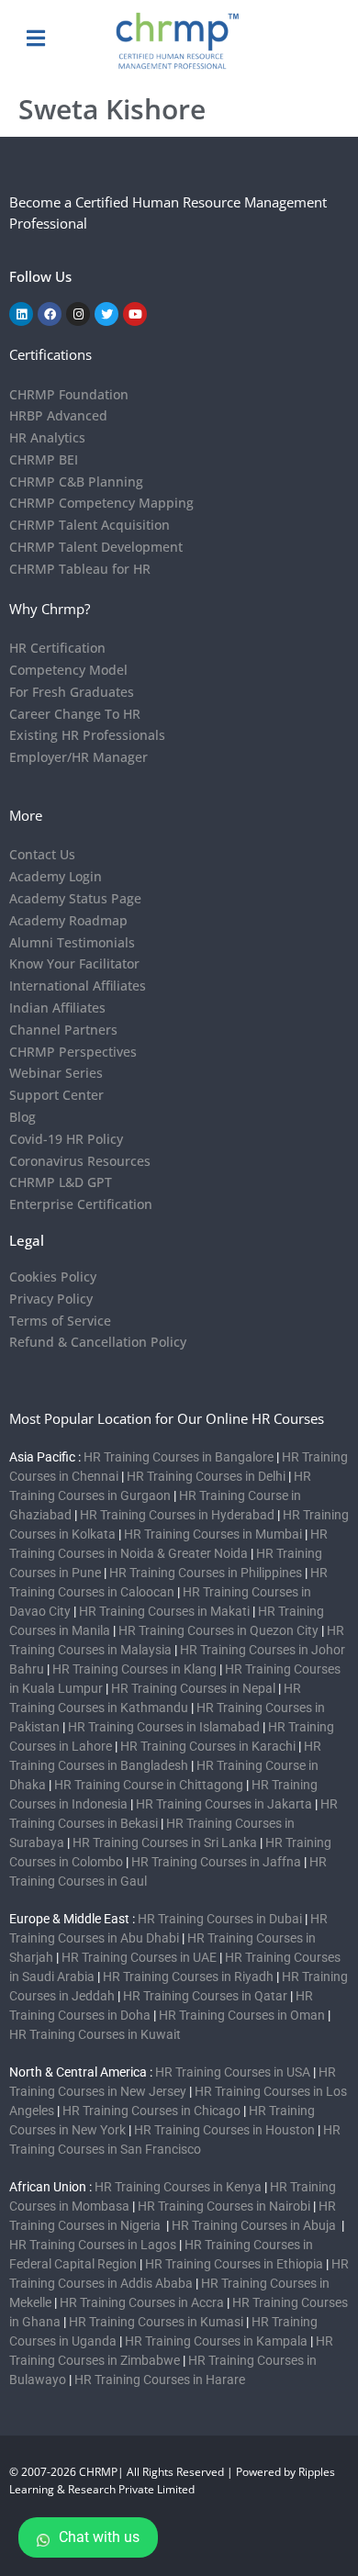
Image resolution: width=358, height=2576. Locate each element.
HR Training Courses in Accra (142, 2302)
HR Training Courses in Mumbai (213, 1534)
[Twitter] (106, 314)
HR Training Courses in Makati (164, 1611)
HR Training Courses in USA (233, 2072)
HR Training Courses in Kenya (178, 2187)
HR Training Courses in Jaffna (216, 1862)
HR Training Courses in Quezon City (218, 1630)
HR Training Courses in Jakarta (224, 1804)
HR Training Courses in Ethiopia (234, 2264)
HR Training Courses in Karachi (208, 1746)
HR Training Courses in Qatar (205, 1996)
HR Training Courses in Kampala (216, 2341)
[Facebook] (50, 314)
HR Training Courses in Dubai (220, 1919)
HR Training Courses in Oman (242, 2015)
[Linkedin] (21, 314)
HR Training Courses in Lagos (94, 2245)
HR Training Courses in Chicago (151, 2111)
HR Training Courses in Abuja (255, 2225)
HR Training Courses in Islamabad (164, 1727)
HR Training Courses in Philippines (206, 1573)
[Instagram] (78, 314)
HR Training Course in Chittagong (149, 1785)
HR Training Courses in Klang (134, 1669)
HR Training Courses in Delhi (206, 1476)
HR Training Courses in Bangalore (179, 1457)
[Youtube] (135, 314)
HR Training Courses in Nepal (193, 1688)
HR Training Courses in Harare (160, 2380)
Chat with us (99, 2537)
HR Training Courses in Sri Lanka (165, 1842)
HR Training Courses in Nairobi (224, 2206)
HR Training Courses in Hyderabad (177, 1515)
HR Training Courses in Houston (224, 2130)
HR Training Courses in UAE (139, 1957)
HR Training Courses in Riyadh (188, 1977)
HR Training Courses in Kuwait (95, 2034)
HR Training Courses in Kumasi (156, 2322)
